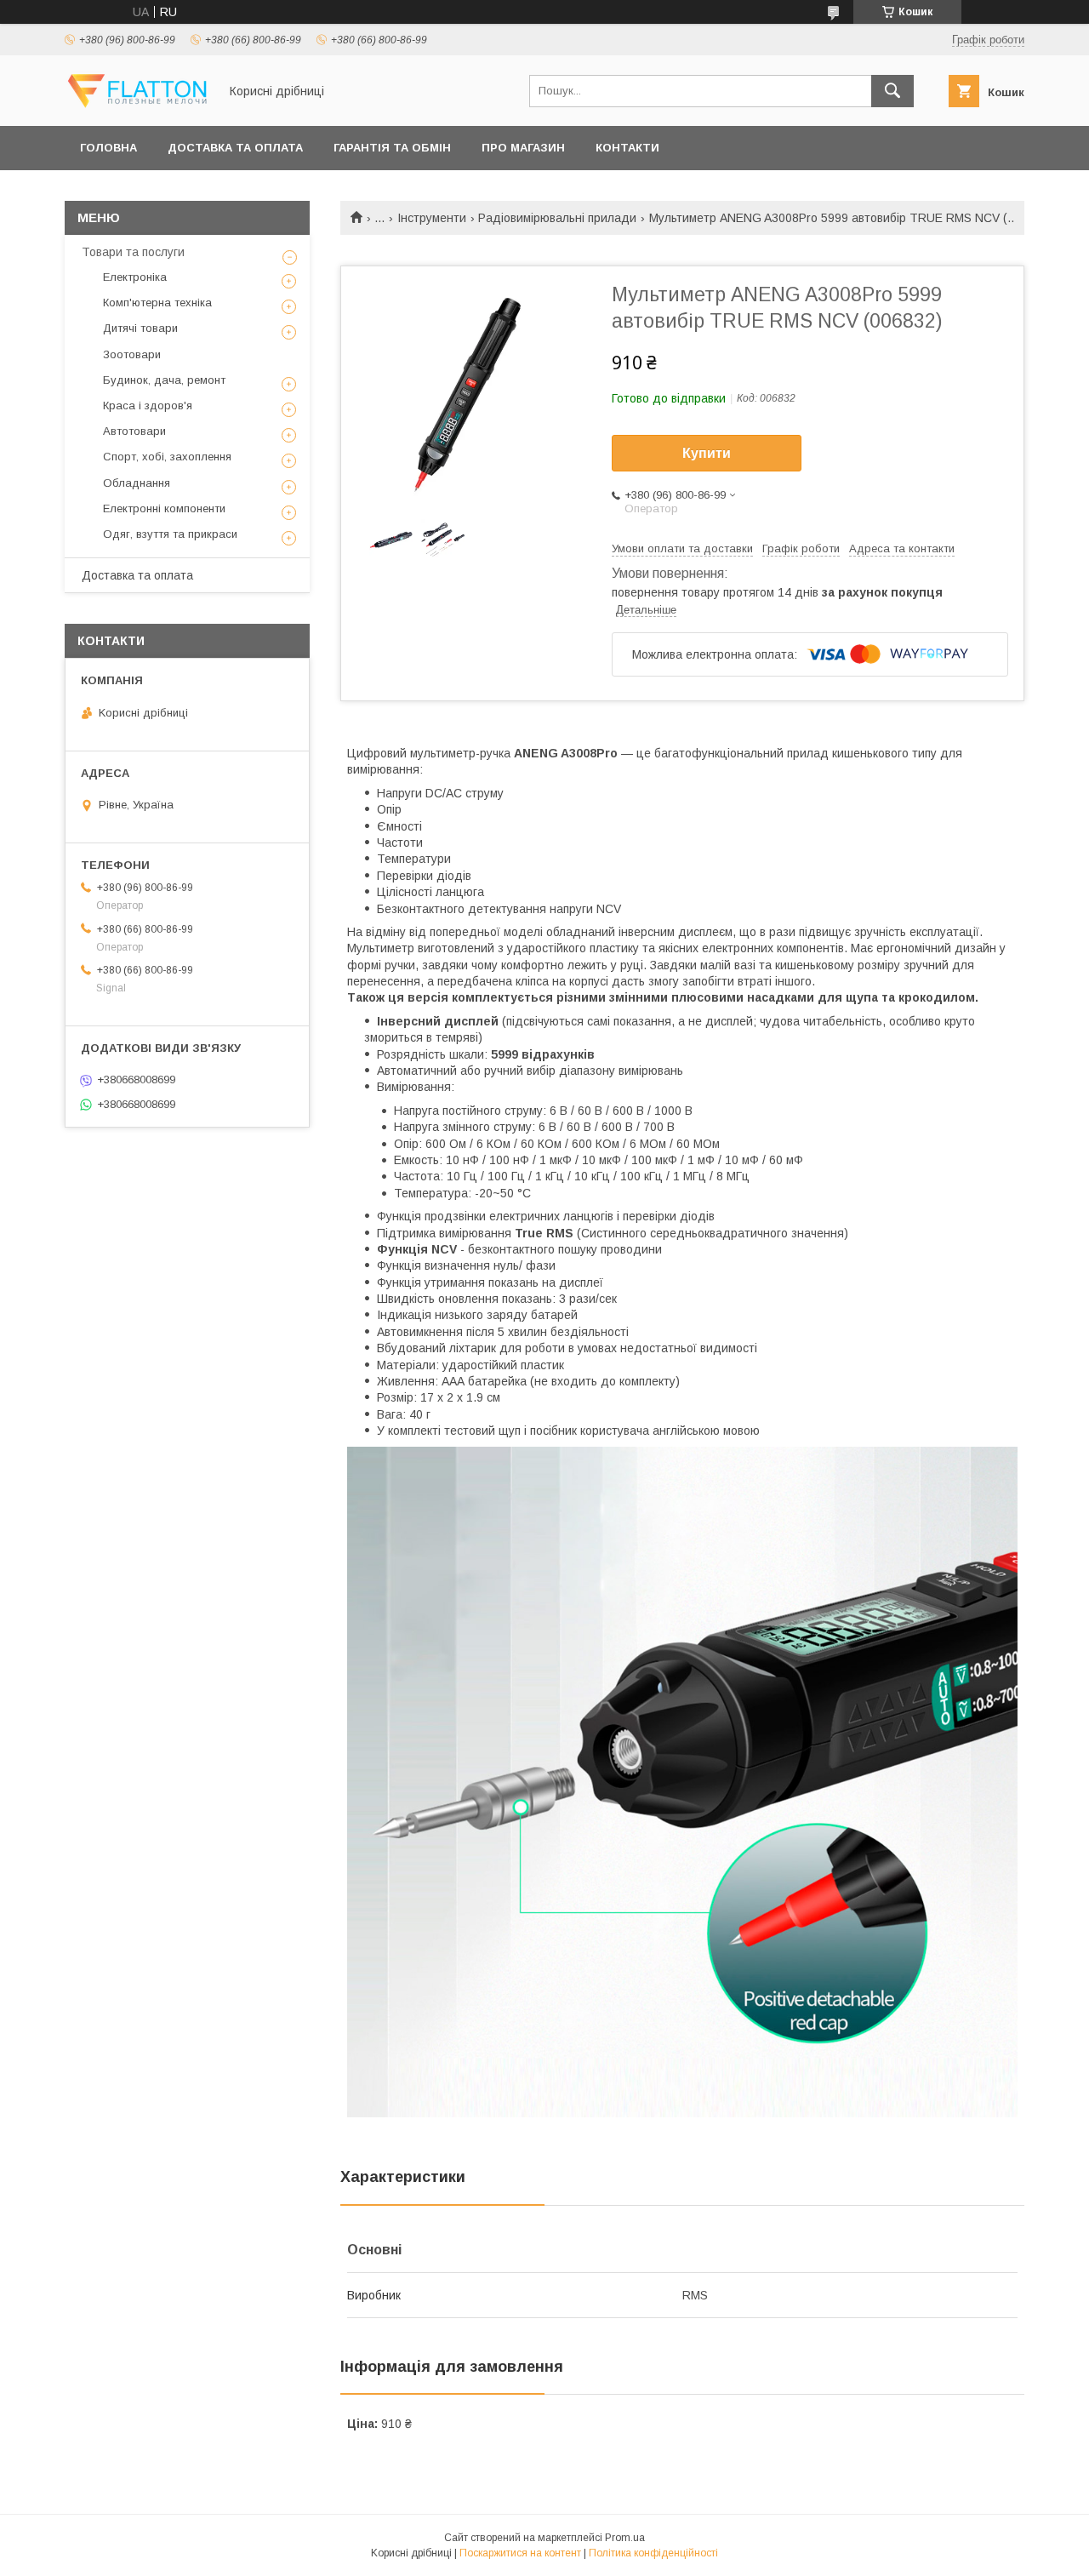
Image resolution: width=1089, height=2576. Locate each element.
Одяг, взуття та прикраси (170, 534)
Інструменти (432, 218)
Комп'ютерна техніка (157, 303)
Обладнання (137, 483)
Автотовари (134, 431)
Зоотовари (132, 354)
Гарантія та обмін (392, 148)
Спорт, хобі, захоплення (167, 457)
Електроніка (135, 277)
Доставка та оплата (235, 148)
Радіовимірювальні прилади (557, 218)
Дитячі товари (140, 328)
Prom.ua (625, 2538)
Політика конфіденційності (653, 2553)
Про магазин (523, 148)
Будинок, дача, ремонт (164, 380)
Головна (108, 148)
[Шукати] (892, 91)
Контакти (627, 148)
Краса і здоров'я (148, 406)
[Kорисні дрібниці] (137, 104)
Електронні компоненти (164, 508)
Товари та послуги (133, 252)
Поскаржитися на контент (520, 2553)
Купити (707, 453)
